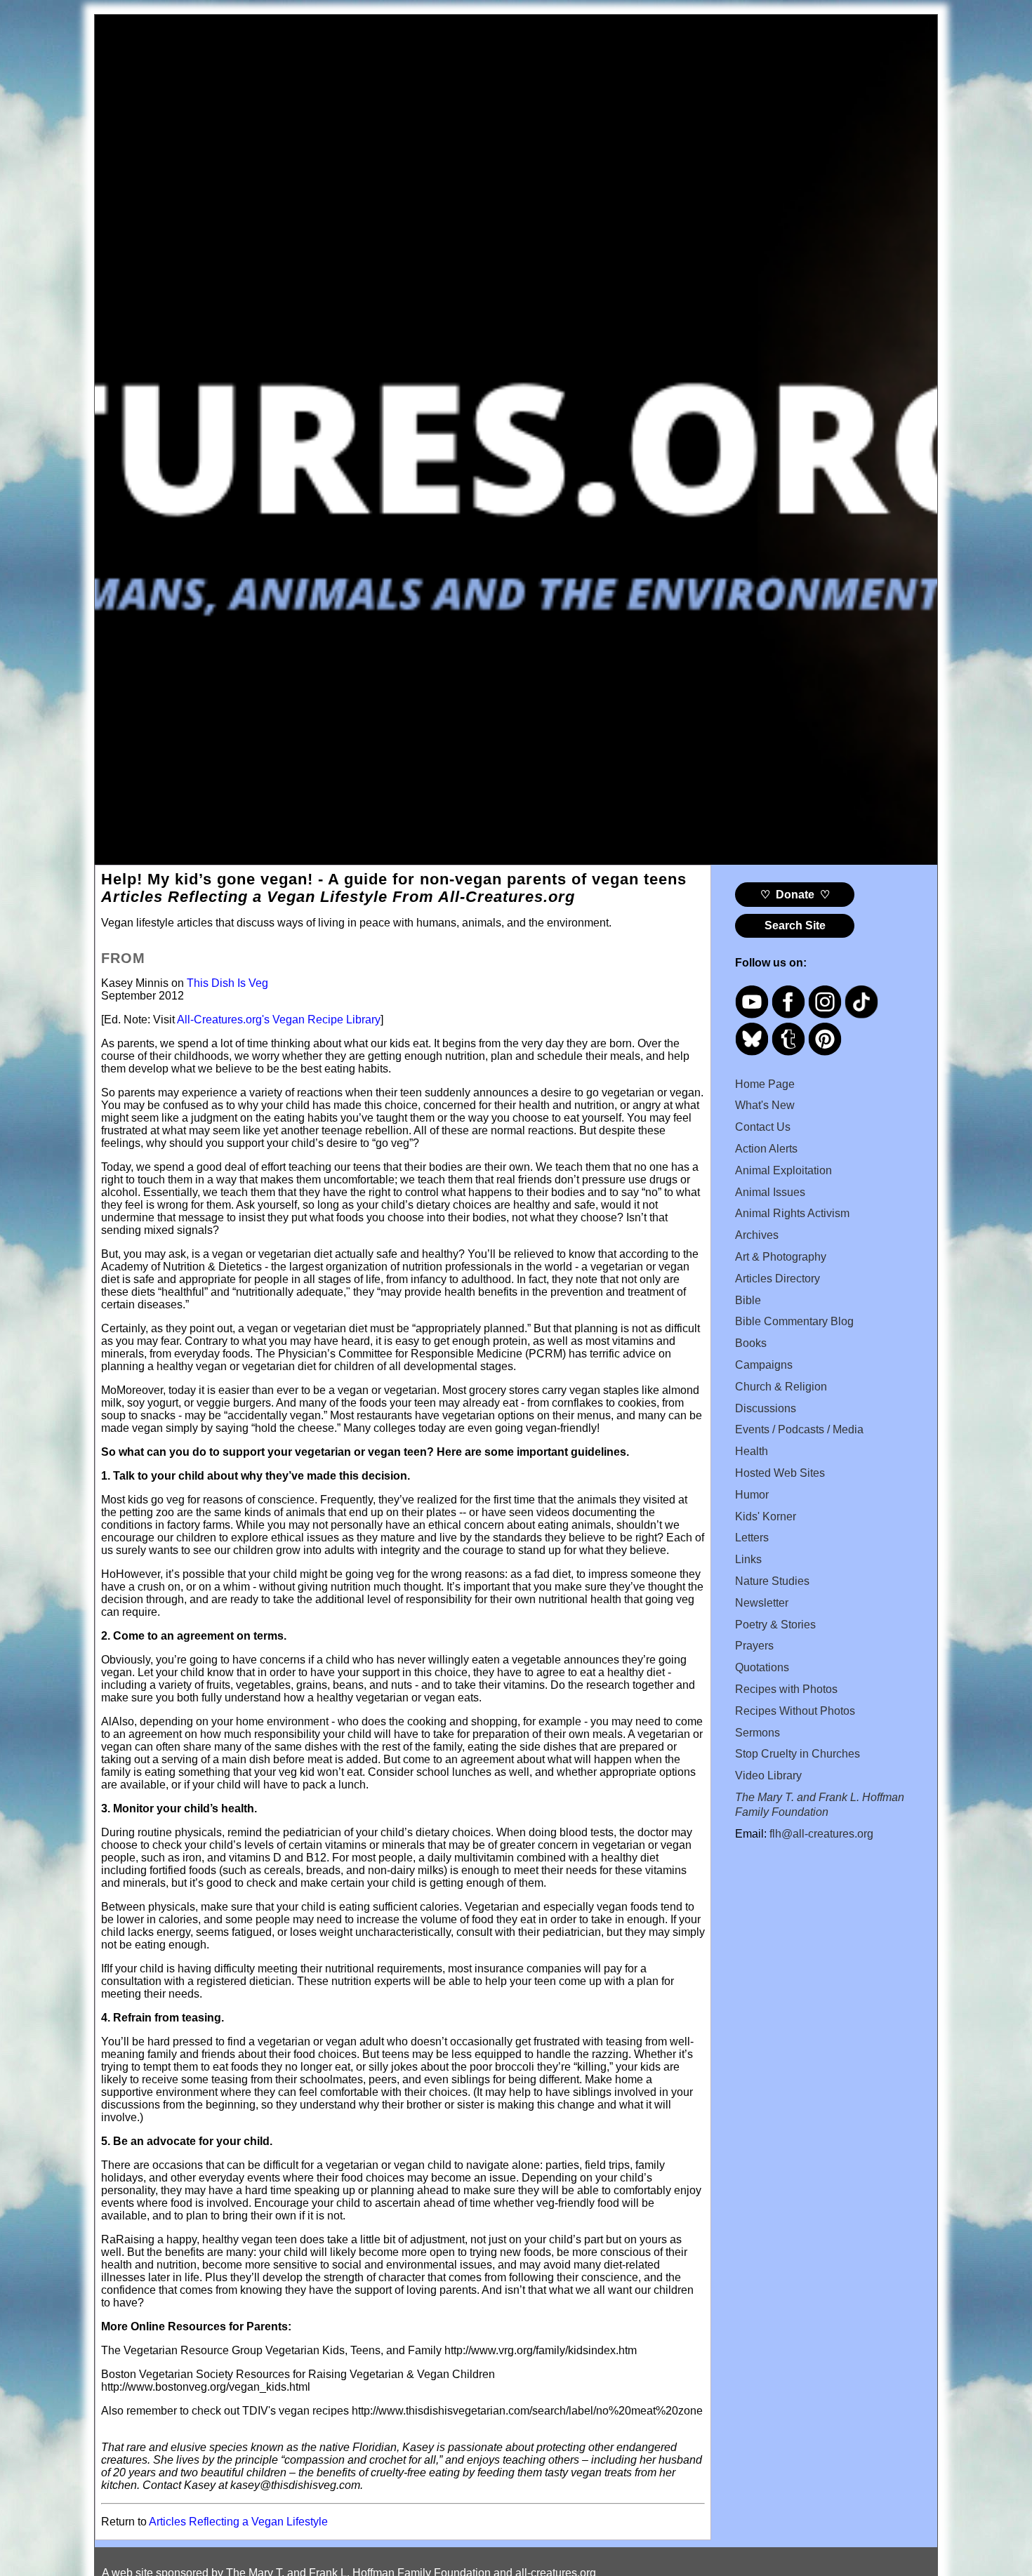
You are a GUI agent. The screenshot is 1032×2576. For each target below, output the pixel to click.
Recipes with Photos (786, 1689)
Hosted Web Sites (780, 1473)
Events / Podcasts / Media (799, 1429)
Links (748, 1559)
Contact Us (763, 1127)
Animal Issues (770, 1192)
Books (751, 1343)
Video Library (768, 1775)
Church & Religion (781, 1387)
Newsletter (762, 1603)
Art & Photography (781, 1257)
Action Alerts (766, 1149)
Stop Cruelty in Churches (798, 1754)
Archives (757, 1235)
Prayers (754, 1646)
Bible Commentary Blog (794, 1321)
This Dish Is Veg (227, 983)
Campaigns (764, 1365)
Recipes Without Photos (795, 1711)
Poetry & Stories (775, 1625)
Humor (752, 1495)
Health (752, 1451)
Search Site (795, 925)
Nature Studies (772, 1581)
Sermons (758, 1733)
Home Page (765, 1084)
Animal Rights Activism (792, 1213)
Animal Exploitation (783, 1170)
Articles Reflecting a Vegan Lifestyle (238, 2522)
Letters (752, 1538)
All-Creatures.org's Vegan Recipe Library (279, 1020)
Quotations (762, 1667)
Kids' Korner (766, 1516)
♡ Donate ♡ (795, 895)
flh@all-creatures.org (821, 1834)
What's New (765, 1105)
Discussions (766, 1408)
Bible (748, 1300)
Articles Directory (778, 1279)
